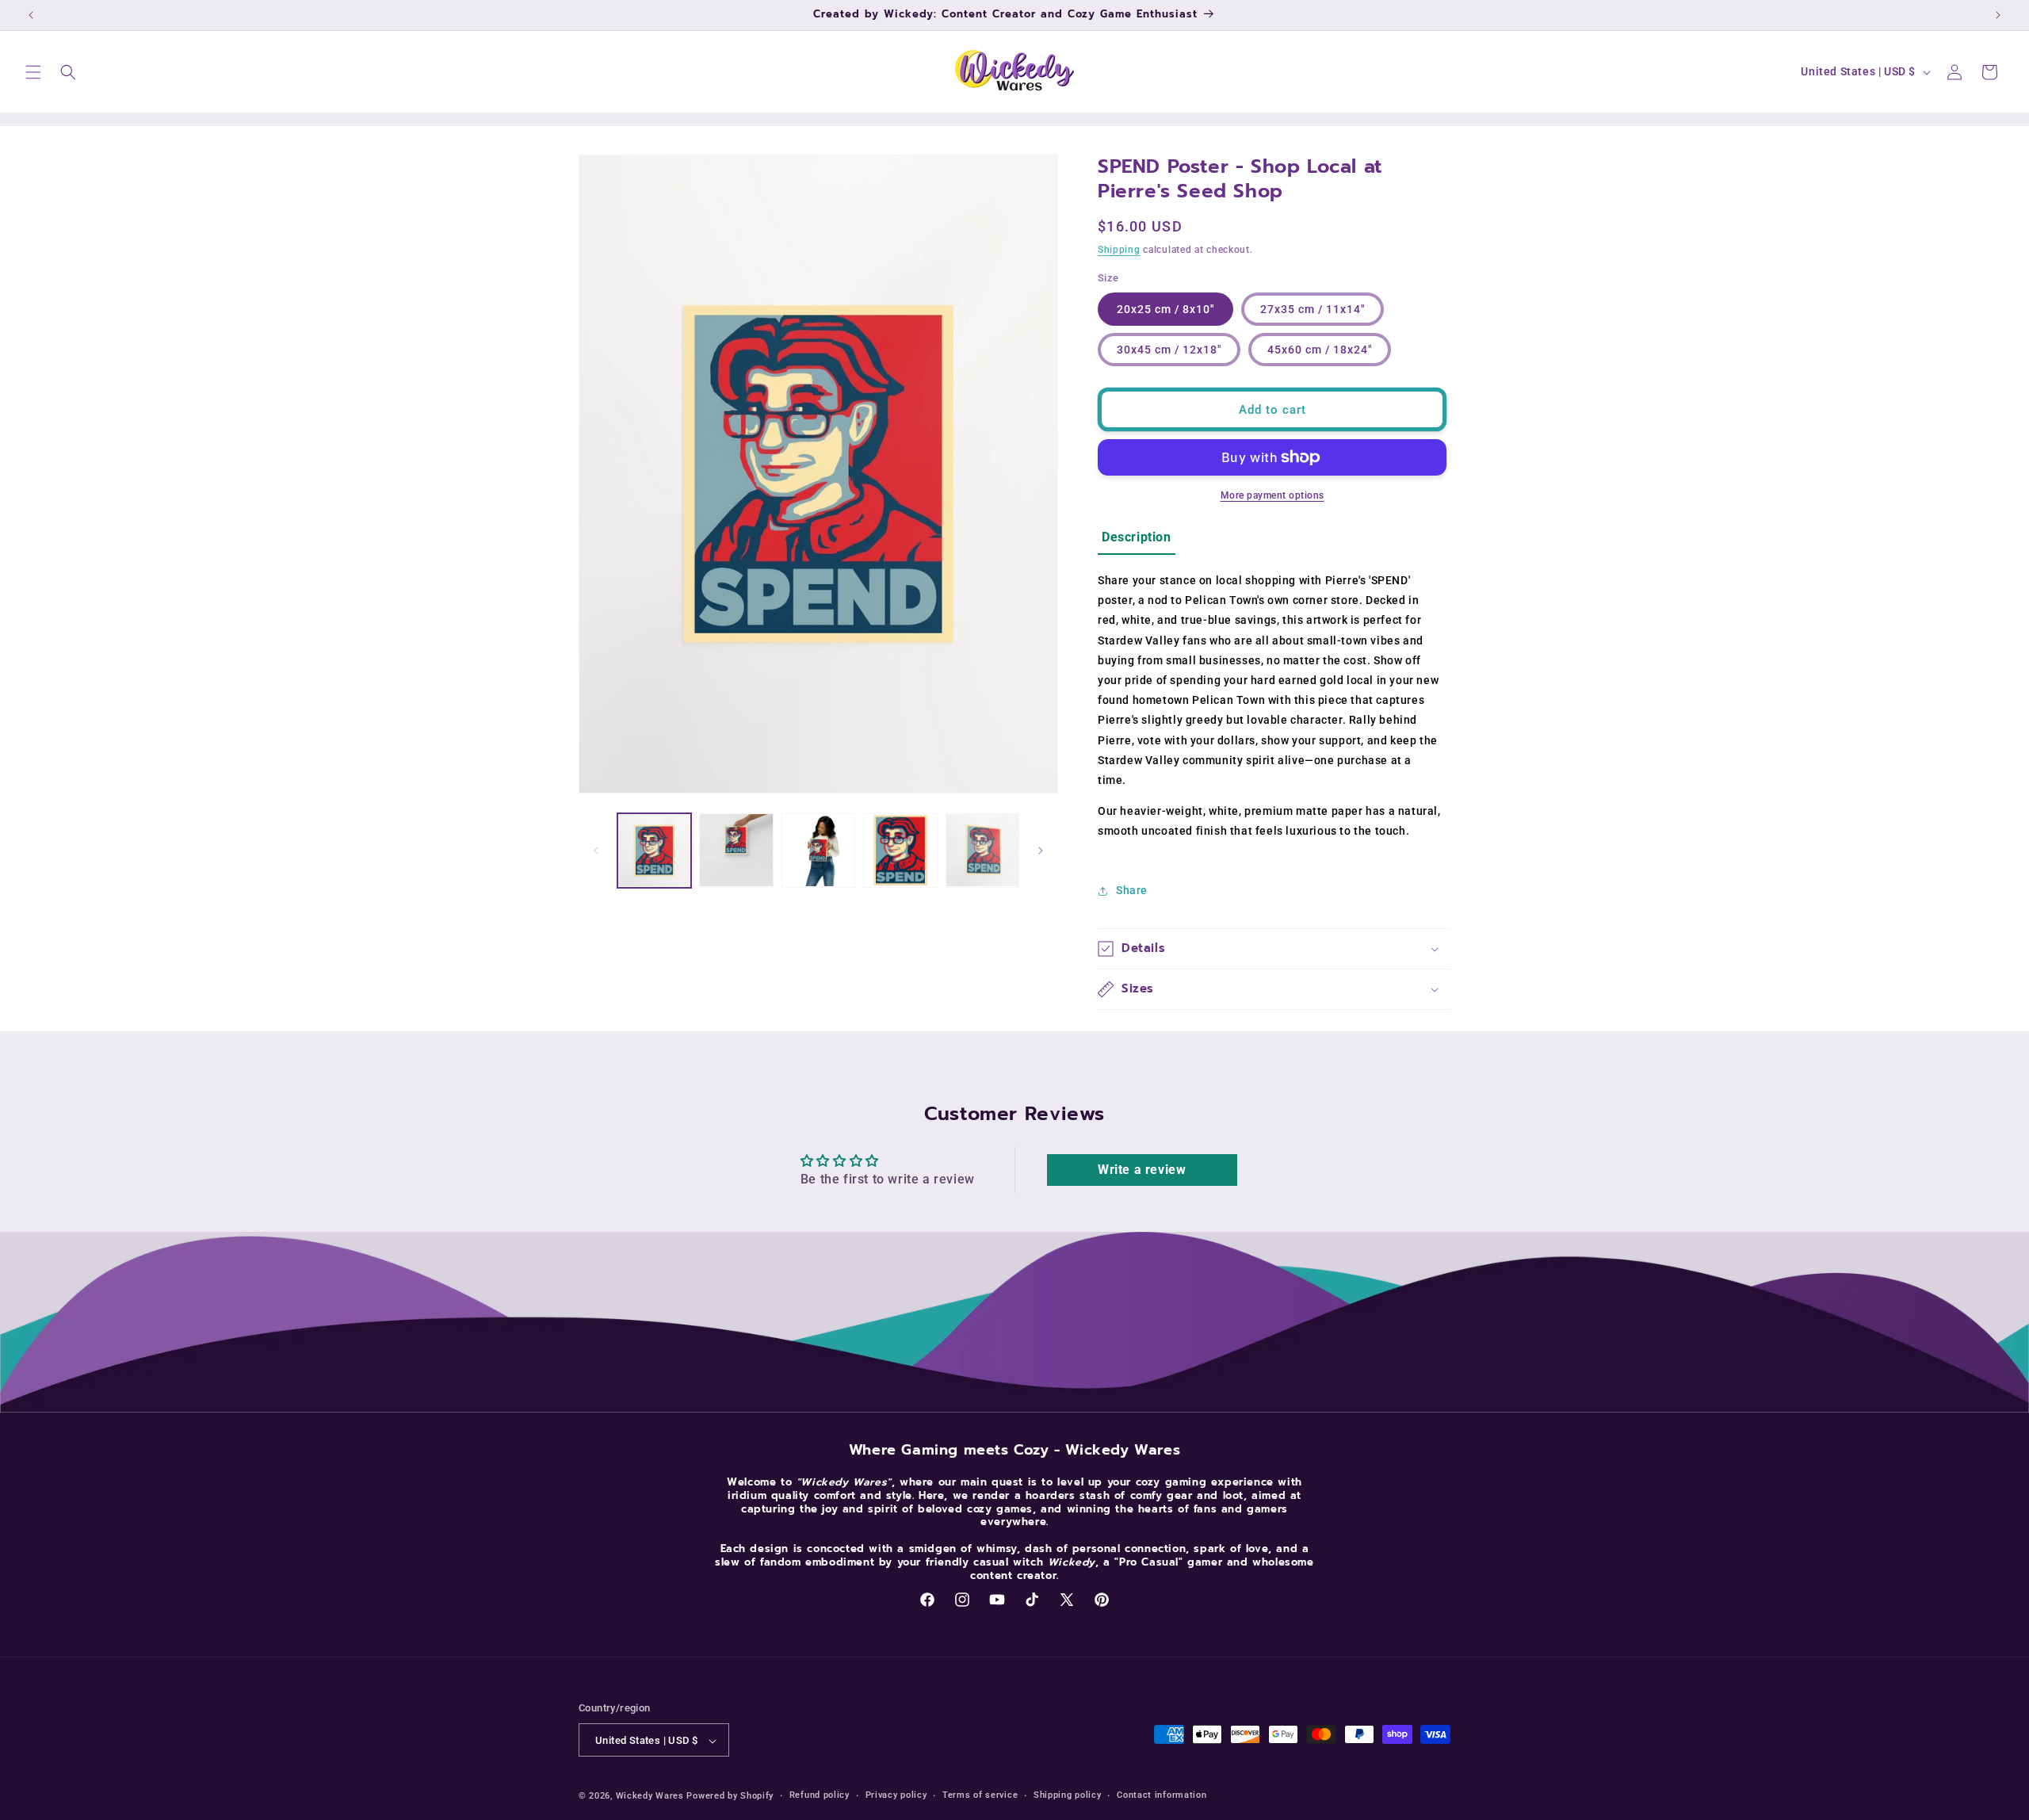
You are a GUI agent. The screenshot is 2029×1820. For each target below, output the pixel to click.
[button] (33, 72)
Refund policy (820, 1795)
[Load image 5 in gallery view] (982, 850)
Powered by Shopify (730, 1797)
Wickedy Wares (650, 1797)
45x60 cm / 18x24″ (1320, 350)
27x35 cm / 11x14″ (1313, 309)
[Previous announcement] (31, 15)
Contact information (1162, 1795)
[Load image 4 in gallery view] (900, 850)
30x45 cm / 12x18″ (1169, 350)
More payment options (1272, 495)
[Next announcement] (1998, 15)
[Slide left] (596, 851)
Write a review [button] (1142, 1170)
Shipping (1119, 250)
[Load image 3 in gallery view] (818, 850)
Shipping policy (1068, 1795)
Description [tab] (1137, 537)
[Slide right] (1041, 851)
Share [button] (1132, 890)
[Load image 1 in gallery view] (654, 850)
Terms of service (980, 1795)
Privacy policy (896, 1795)
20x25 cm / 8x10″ (1165, 309)
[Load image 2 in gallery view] (736, 850)
